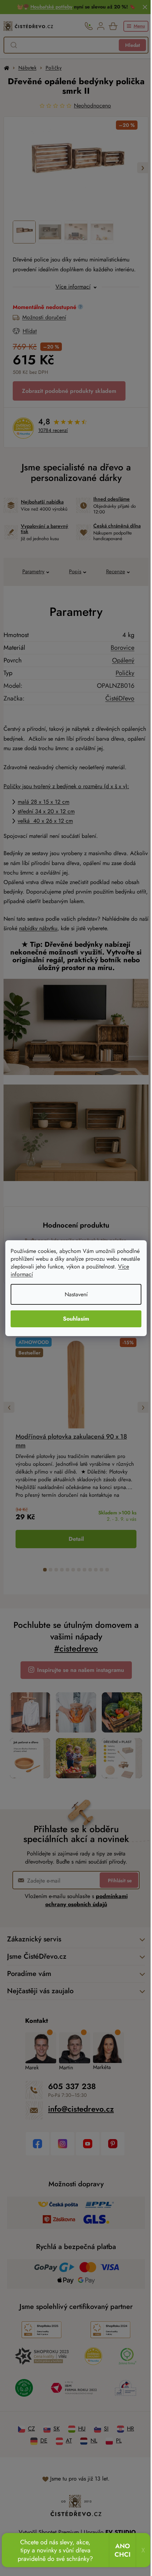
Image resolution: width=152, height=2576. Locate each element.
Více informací (60, 1274)
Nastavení (73, 1294)
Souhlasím (74, 1319)
